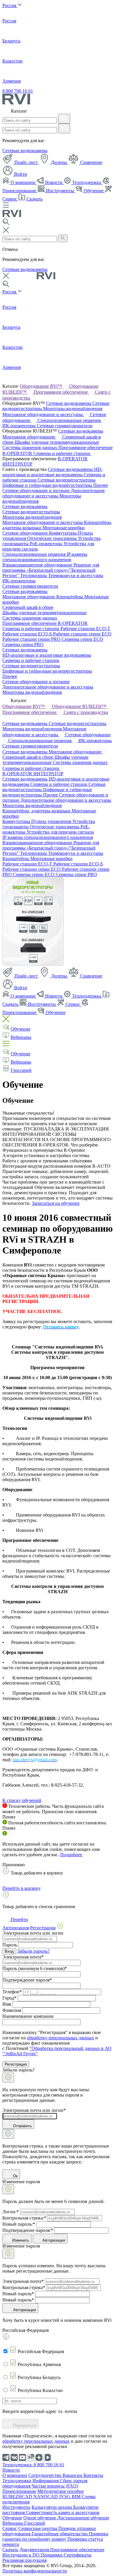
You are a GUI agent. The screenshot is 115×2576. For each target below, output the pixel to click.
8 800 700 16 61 (18, 91)
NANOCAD (46, 2497)
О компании (23, 182)
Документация (35, 2550)
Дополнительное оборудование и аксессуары (54, 493)
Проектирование (19, 2491)
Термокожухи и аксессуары (76, 575)
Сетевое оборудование (26, 533)
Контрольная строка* (24, 2287)
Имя (7, 2004)
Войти (20, 174)
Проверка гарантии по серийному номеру (55, 2536)
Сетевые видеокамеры (25, 151)
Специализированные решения (70, 420)
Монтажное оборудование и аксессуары (43, 414)
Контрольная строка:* (24, 2218)
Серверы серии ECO (82, 639)
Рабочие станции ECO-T (85, 629)
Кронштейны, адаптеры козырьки (37, 811)
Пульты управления (52, 821)
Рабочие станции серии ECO (82, 634)
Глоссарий (21, 1070)
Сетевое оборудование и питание (37, 491)
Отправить (22, 2126)
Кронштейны (70, 597)
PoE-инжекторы (47, 544)
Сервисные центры (38, 2528)
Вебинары (21, 1037)
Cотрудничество (45, 2475)
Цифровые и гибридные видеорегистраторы (48, 485)
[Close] (8, 2078)
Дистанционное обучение (83, 2518)
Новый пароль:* (19, 2224)
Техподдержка (87, 182)
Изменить (21, 2240)
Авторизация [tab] (16, 1928)
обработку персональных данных (60, 2038)
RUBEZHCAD (18, 2497)
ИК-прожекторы (20, 426)
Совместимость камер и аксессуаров (63, 2512)
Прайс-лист (26, 162)
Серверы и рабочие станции (62, 453)
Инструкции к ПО (22, 2555)
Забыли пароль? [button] (33, 1951)
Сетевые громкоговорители (65, 426)
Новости (54, 182)
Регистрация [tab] (43, 1928)
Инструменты (60, 191)
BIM (77, 2497)
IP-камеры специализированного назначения (45, 557)
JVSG (65, 2497)
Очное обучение (40, 2518)
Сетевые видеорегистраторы (67, 480)
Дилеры (59, 162)
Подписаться (24, 2425)
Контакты (93, 2475)
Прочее (101, 485)
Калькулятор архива (52, 2507)
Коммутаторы (63, 533)
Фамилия (12, 2010)
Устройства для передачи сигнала (60, 832)
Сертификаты (78, 2555)
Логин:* (11, 2212)
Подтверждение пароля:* (28, 2230)
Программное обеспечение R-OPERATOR (45, 623)
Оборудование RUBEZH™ (80, 706)
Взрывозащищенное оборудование (38, 565)
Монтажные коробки (64, 528)
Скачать (34, 199)
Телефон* (12, 1992)
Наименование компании (28, 2016)
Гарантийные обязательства (60, 2534)
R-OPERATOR (73, 459)
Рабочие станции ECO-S (28, 634)
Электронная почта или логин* (34, 2110)
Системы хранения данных (30, 447)
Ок (15, 2176)
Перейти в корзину (22, 1888)
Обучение (94, 191)
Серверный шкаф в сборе (28, 607)
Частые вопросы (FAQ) (55, 2486)
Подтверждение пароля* (27, 1980)
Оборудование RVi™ (42, 386)
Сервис (73, 1004)
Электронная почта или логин (33, 1933)
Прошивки (52, 2555)
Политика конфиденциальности (35, 2571)
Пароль (10, 1945)
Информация (46, 2481)
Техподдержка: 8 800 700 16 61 (33, 2465)
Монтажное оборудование (29, 437)
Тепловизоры (34, 575)
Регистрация (16, 2064)
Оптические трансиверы (52, 538)
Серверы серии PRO (23, 644)
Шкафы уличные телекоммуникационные (57, 442)
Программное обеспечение (61, 392)
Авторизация (54, 2240)
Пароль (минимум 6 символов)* (35, 1968)
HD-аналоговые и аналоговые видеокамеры (52, 472)
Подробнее (71, 1855)
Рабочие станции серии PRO (32, 639)
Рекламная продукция (24, 2560)
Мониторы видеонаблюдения (73, 409)
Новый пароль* (18, 2294)
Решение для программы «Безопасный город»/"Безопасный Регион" (51, 570)
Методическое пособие (61, 2491)
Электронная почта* (23, 1957)
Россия (10, 5)
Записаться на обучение (56, 1203)
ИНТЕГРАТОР (17, 464)
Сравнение (91, 162)
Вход (9, 1951)
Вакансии (73, 2475)
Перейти (19, 1919)
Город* (9, 1998)
